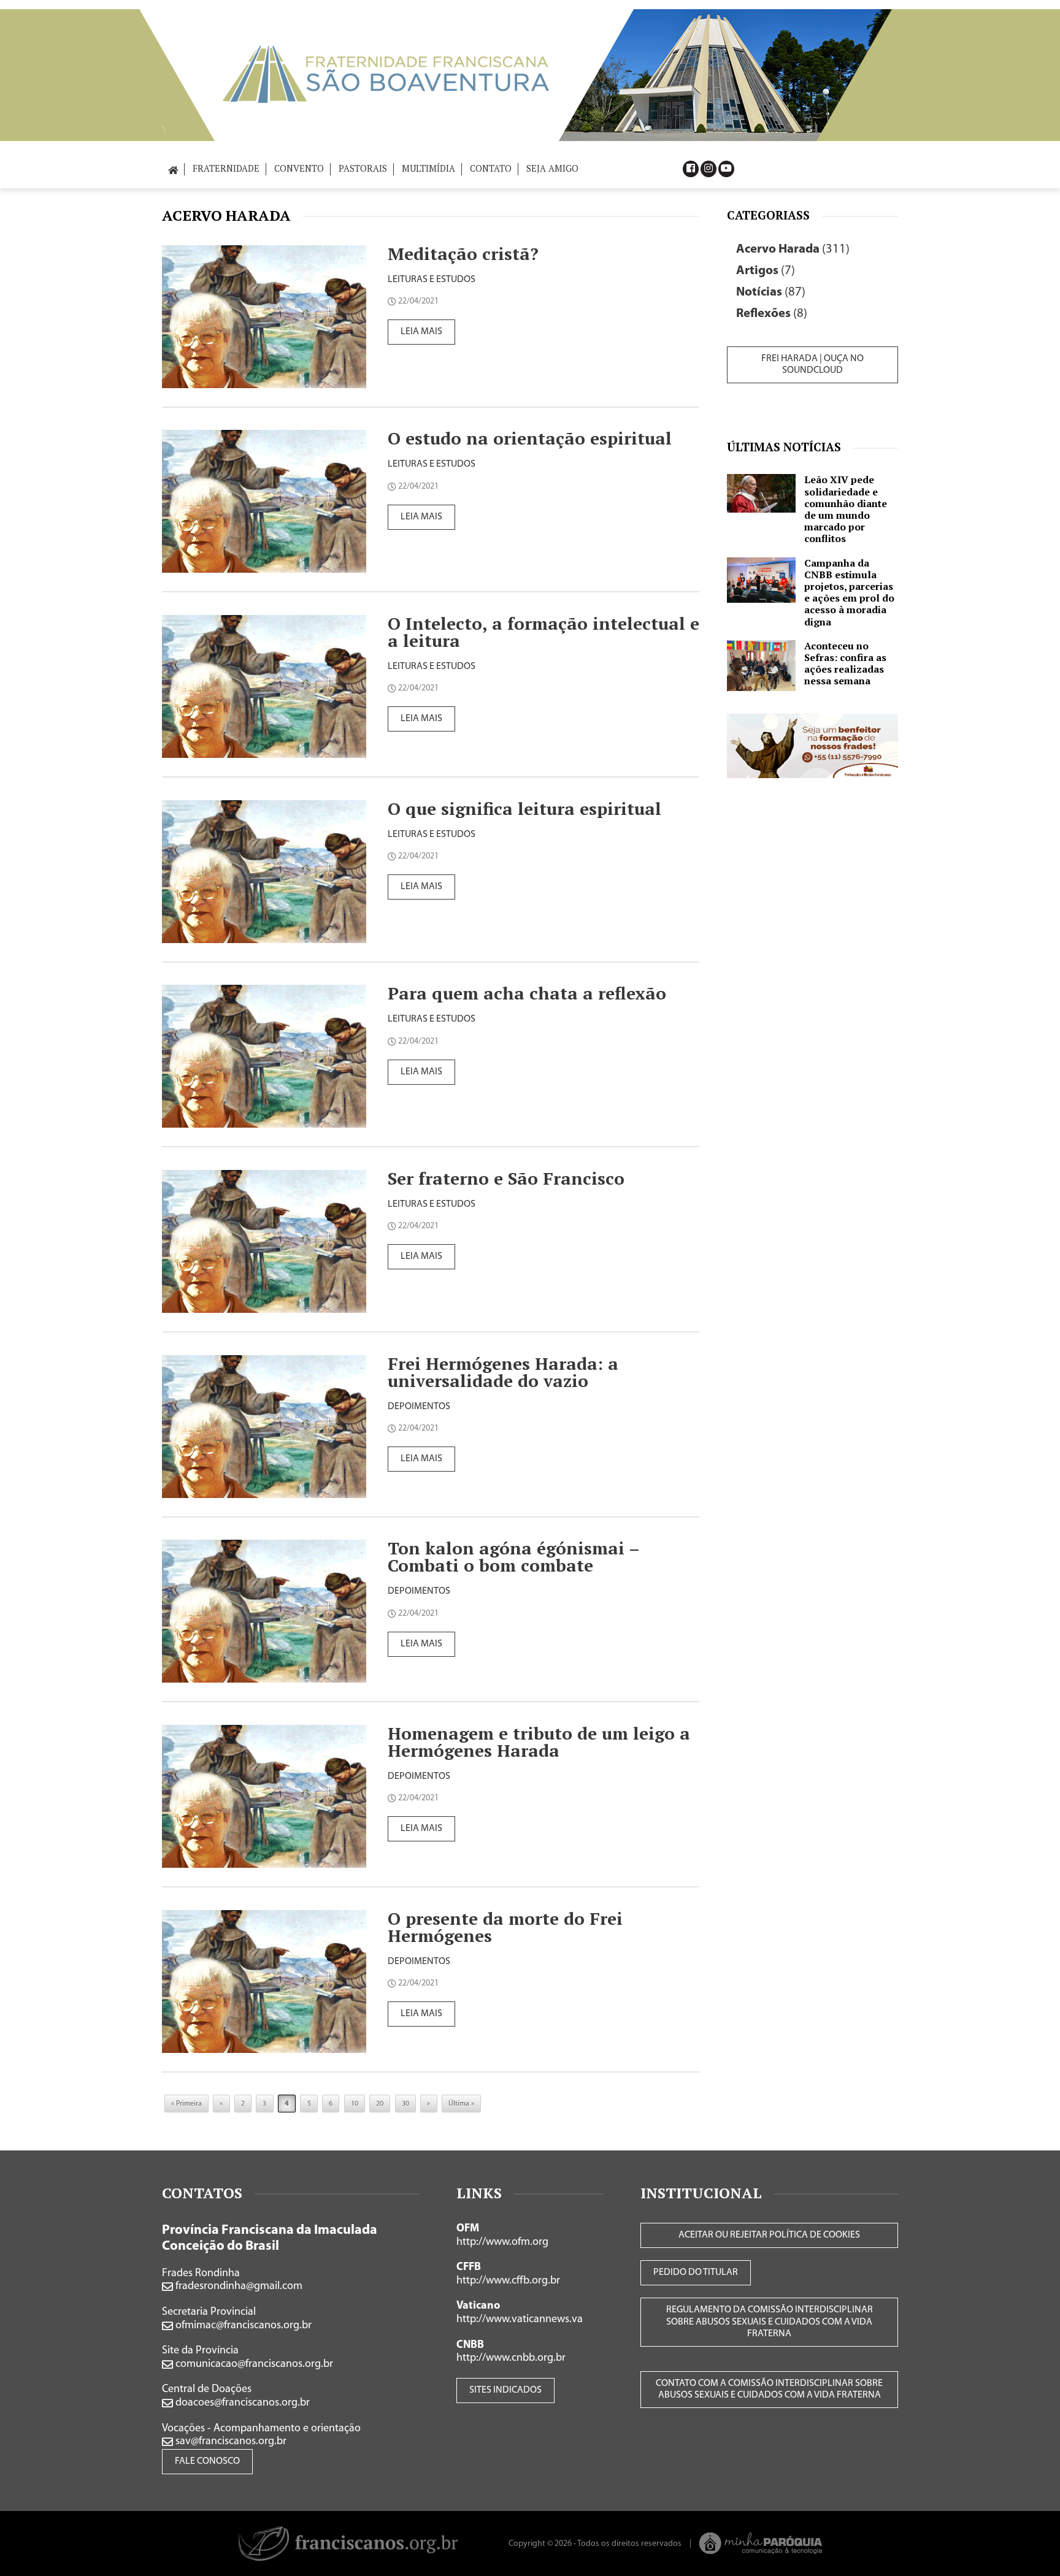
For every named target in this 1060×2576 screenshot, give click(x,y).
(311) (793, 249)
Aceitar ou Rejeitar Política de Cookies (769, 2235)
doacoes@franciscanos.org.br (241, 2403)
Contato (491, 168)
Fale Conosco (207, 2461)
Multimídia (428, 168)
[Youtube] (726, 169)
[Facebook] (691, 169)
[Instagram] (709, 169)
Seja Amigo (552, 168)
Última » (461, 2104)
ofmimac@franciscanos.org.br (242, 2326)
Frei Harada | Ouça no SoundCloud (812, 365)
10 (355, 2104)
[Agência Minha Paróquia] (761, 2543)
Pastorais (363, 168)
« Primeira (186, 2104)
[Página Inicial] (173, 168)
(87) (771, 292)
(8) (772, 314)
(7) (766, 271)
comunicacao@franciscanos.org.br (253, 2364)
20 (380, 2104)
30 (405, 2104)
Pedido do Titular (696, 2272)
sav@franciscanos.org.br (230, 2442)
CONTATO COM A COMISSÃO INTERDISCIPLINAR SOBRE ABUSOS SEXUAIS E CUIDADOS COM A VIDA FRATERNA (769, 2389)
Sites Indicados (505, 2390)
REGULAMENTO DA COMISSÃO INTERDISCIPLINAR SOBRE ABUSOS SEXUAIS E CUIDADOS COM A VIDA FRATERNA (770, 2322)
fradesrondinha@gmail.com (238, 2287)
